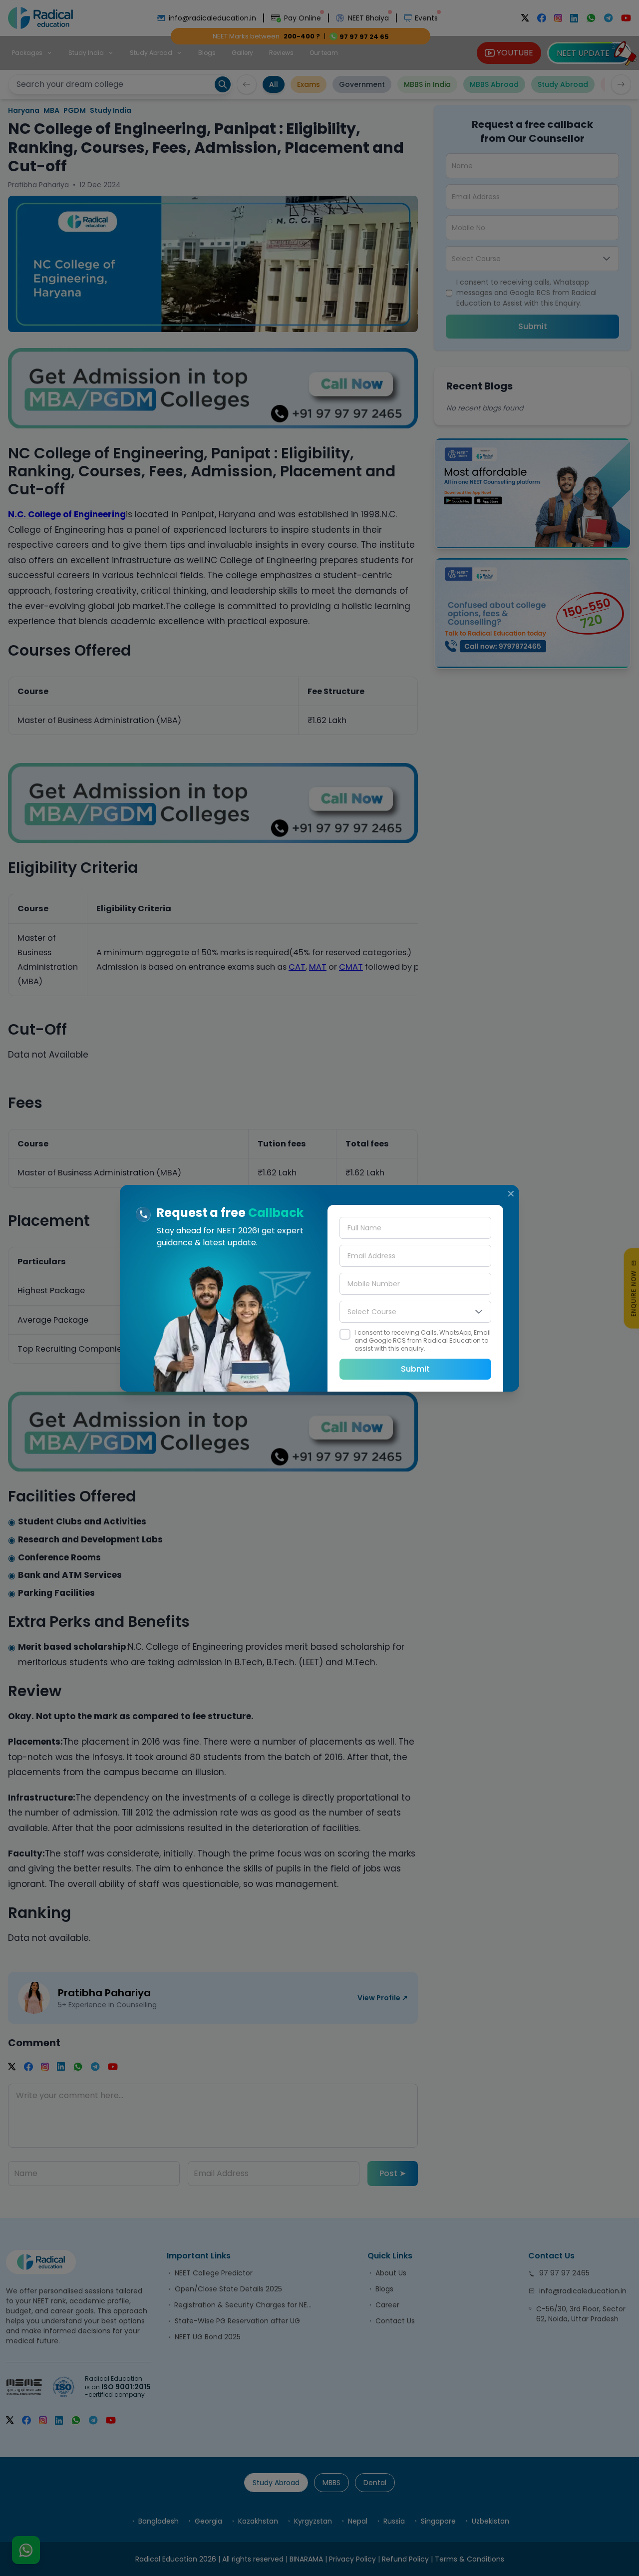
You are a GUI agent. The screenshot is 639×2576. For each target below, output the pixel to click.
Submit (415, 1369)
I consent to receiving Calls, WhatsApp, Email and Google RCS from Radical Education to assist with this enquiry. (423, 1341)
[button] (479, 1312)
